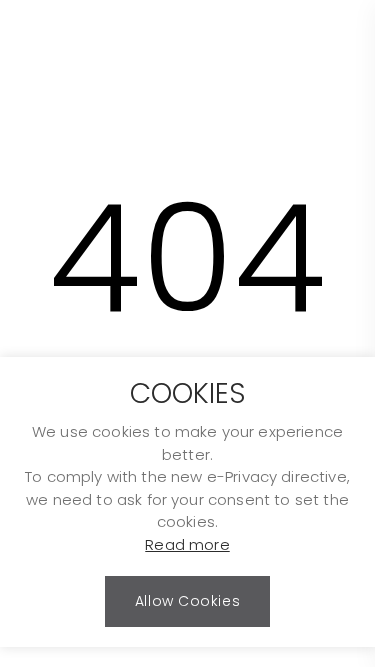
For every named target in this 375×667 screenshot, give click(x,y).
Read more (187, 544)
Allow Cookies (187, 601)
